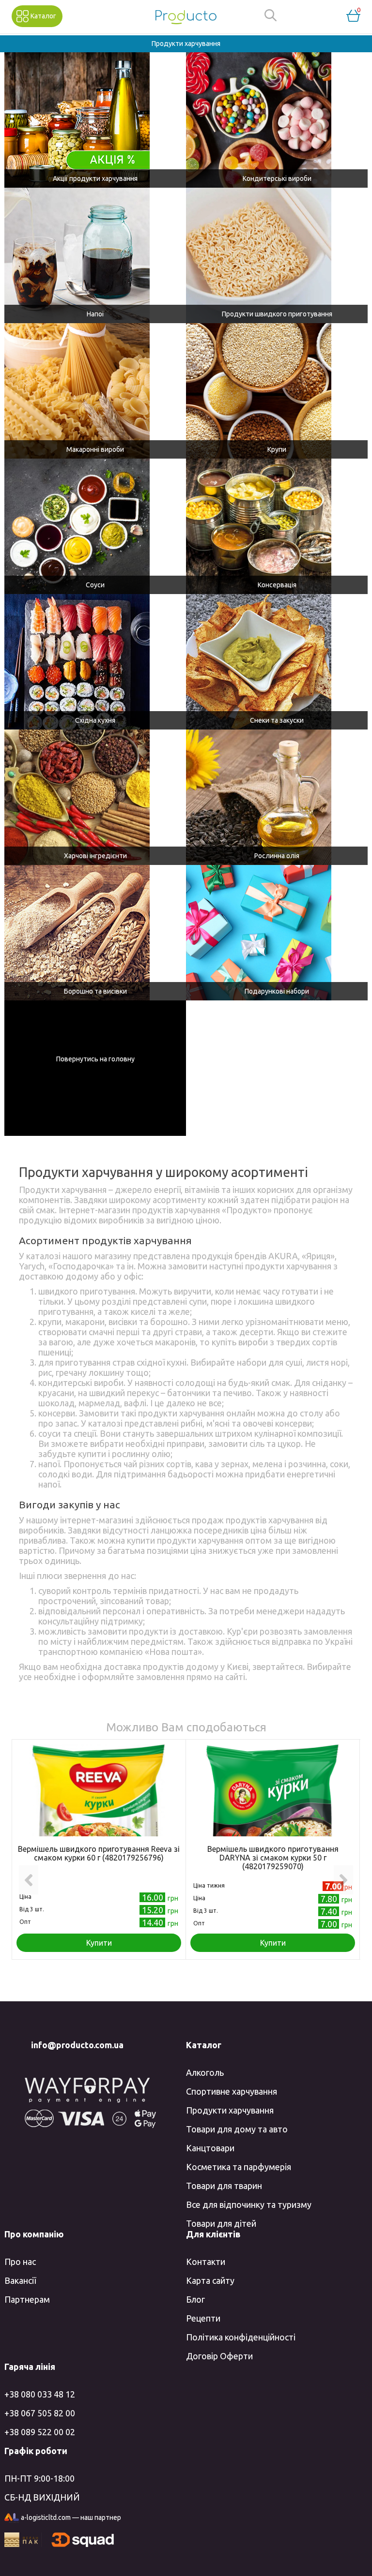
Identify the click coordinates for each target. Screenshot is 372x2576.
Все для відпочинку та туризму (249, 2204)
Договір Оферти (219, 2356)
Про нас (20, 2262)
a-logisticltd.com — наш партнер (71, 2517)
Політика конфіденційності (241, 2337)
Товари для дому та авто (237, 2129)
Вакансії (20, 2280)
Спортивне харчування (232, 2091)
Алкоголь (205, 2072)
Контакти (206, 2262)
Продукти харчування (230, 2110)
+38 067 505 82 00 (40, 2413)
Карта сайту (210, 2280)
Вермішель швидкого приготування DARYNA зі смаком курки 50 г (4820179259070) (273, 1858)
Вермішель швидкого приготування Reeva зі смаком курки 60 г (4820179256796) (99, 1853)
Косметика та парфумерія (239, 2167)
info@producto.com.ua (77, 2045)
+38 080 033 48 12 (40, 2394)
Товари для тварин (224, 2186)
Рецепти (203, 2318)
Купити (99, 1943)
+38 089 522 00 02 (40, 2432)
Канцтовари (210, 2148)
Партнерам (27, 2299)
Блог (195, 2299)
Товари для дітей (221, 2223)
